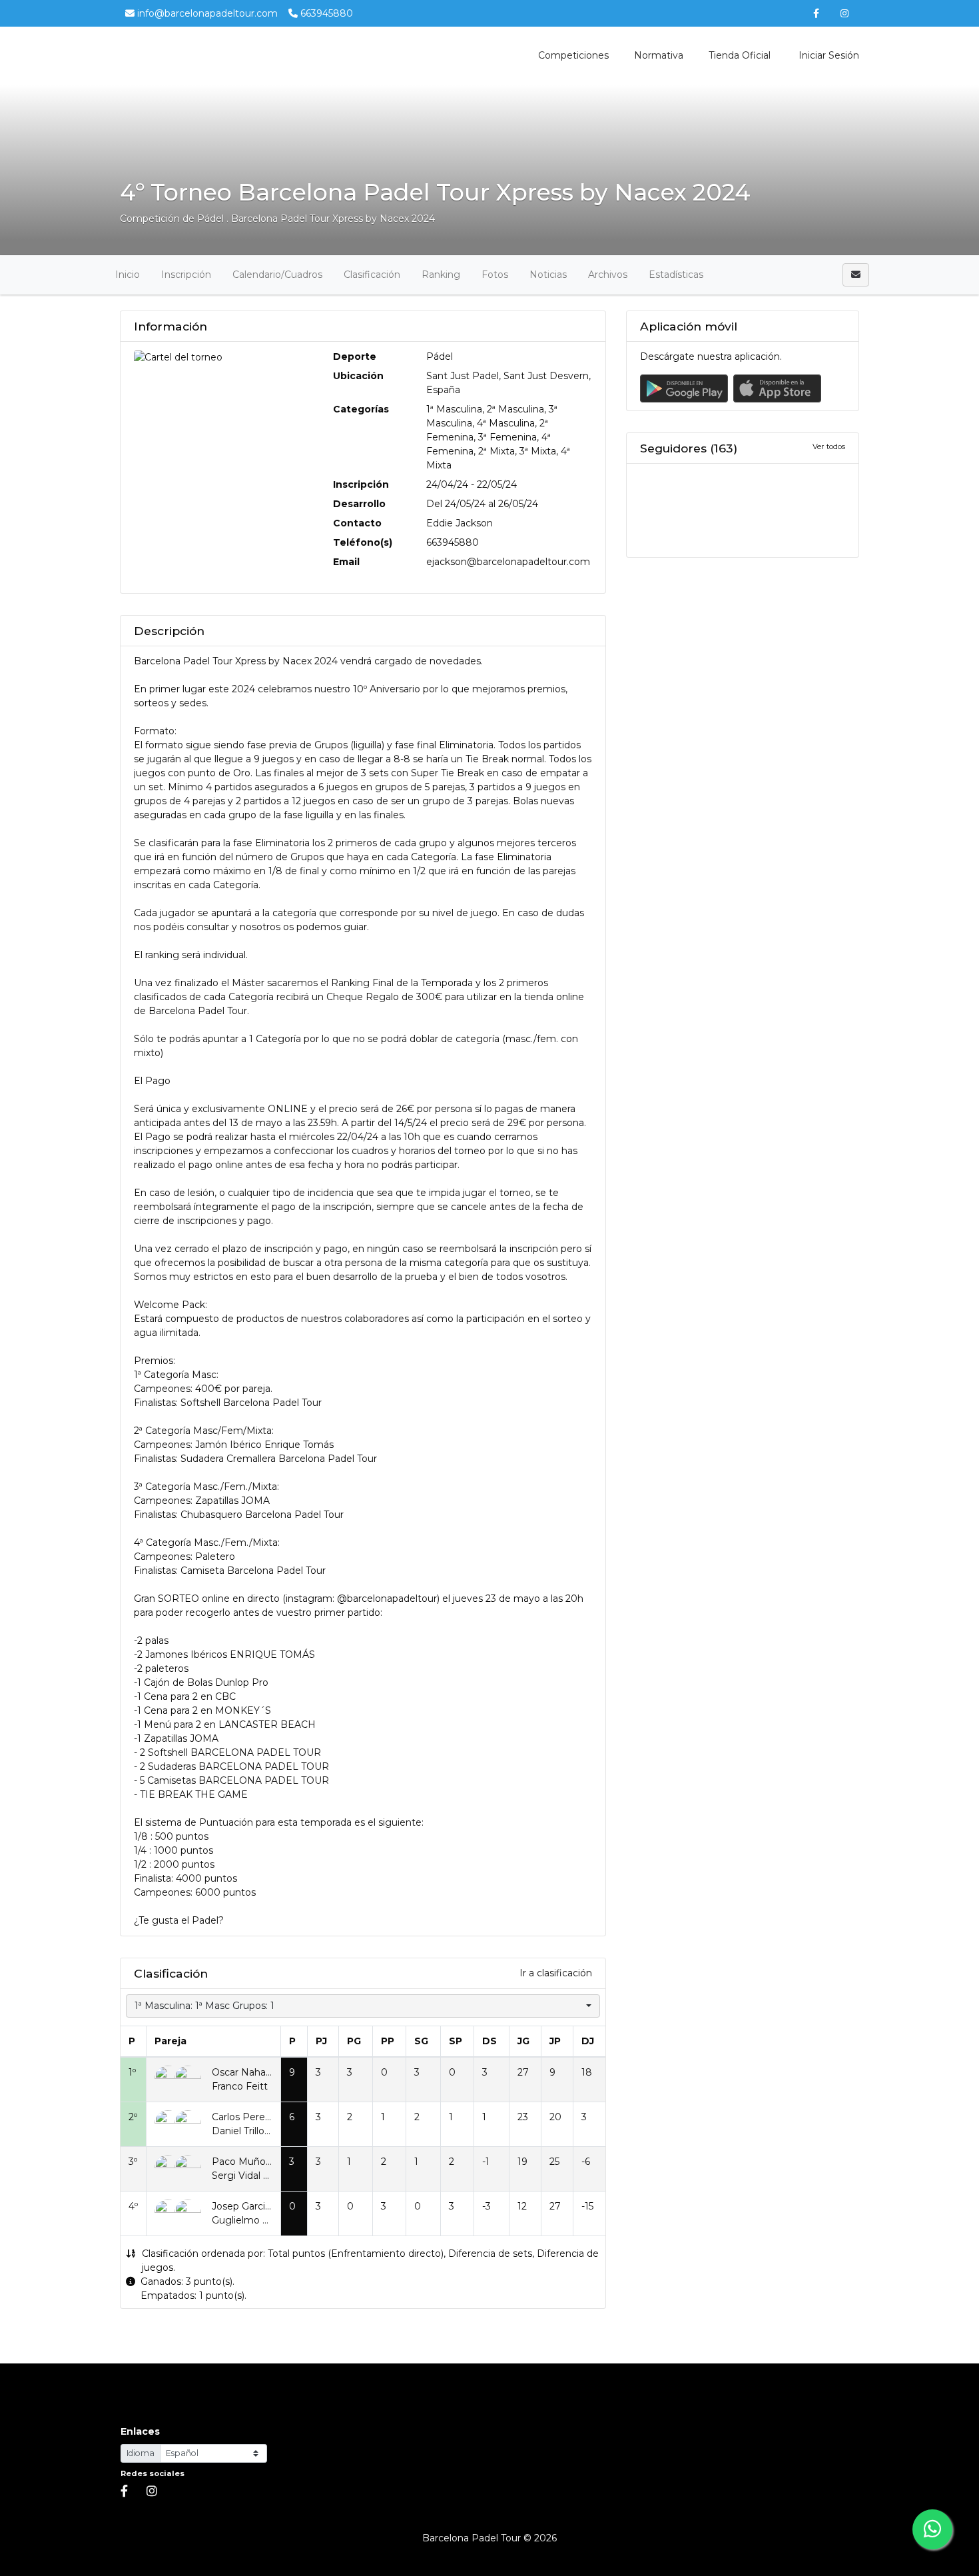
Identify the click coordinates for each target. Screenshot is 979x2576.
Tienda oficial (740, 55)
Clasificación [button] (372, 275)
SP (456, 2041)
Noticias (548, 275)
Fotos (495, 275)
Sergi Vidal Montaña (258, 2176)
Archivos (608, 275)
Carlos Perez (241, 2117)
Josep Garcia (241, 2206)
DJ (588, 2041)
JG (523, 2041)
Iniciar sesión (827, 55)
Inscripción (186, 275)
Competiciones (573, 55)
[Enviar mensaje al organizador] (856, 275)
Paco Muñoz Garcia (257, 2162)
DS (489, 2041)
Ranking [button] (441, 275)
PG (354, 2041)
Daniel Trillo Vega (251, 2131)
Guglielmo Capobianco (264, 2220)
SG (421, 2041)
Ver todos (829, 446)
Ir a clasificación (556, 1973)
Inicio (128, 275)
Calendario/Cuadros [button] (277, 275)
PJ (321, 2041)
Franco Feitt (240, 2086)
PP (388, 2041)
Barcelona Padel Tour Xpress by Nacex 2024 (333, 219)
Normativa (659, 55)
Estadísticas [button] (676, 275)
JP (555, 2041)
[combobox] (363, 2006)
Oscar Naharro (245, 2072)
